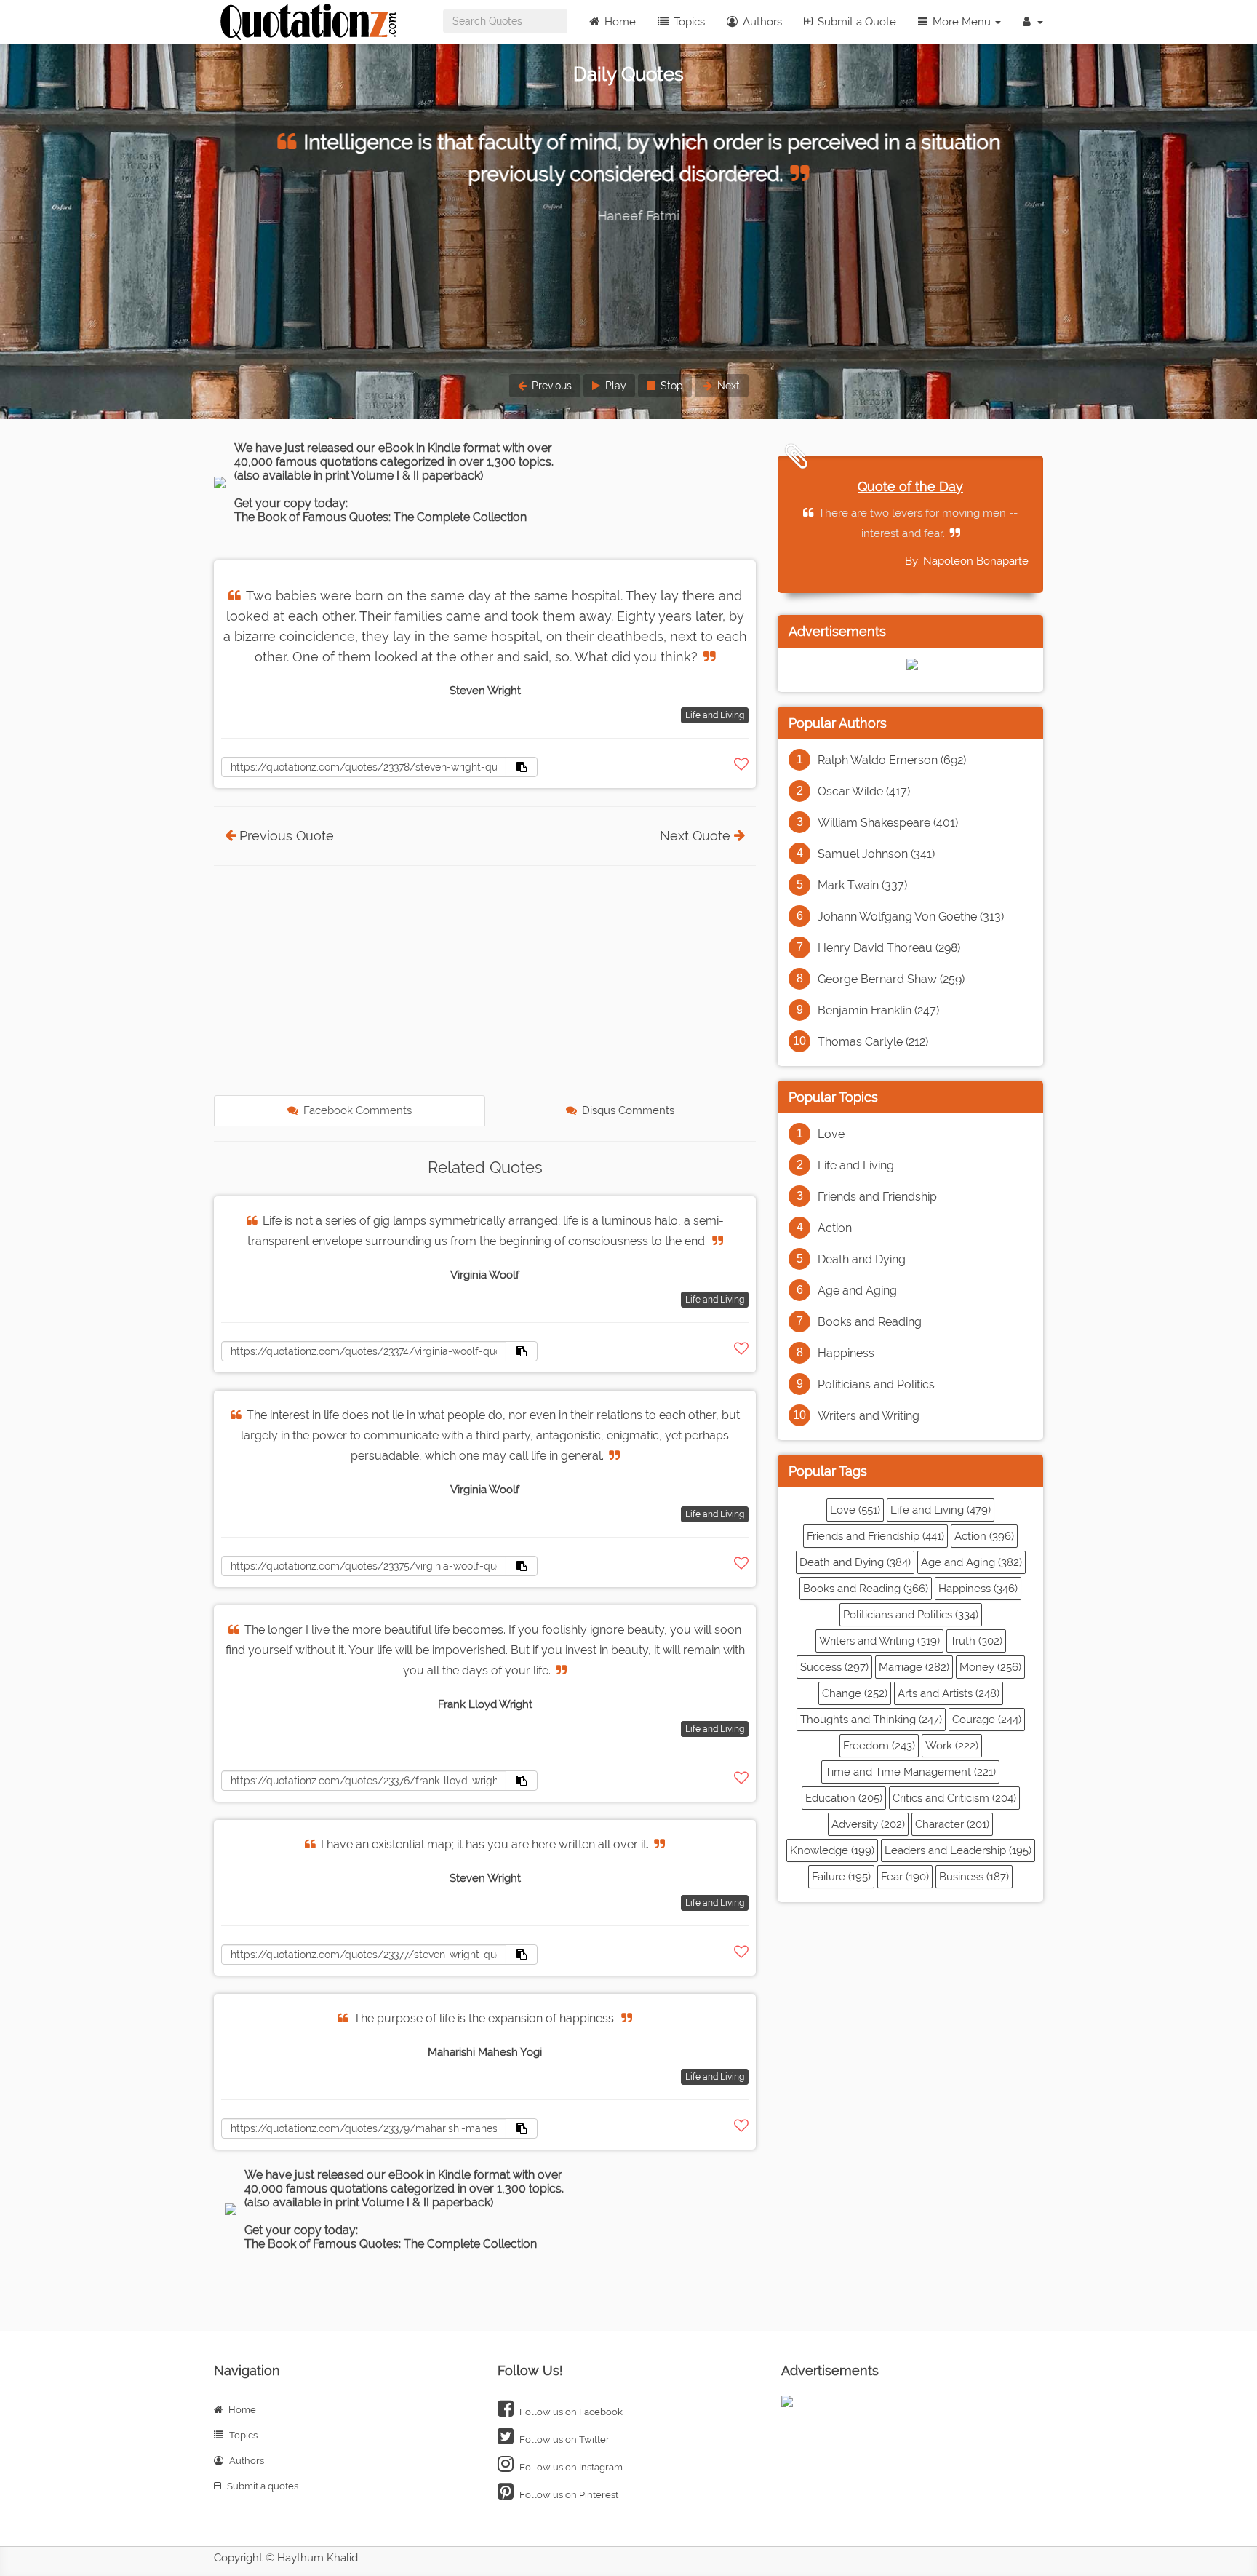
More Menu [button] (962, 22)
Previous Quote (287, 836)
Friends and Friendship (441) (875, 1536)
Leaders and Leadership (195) (958, 1850)
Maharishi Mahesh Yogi (485, 2052)
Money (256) (990, 1667)
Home (619, 22)
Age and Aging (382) (971, 1562)
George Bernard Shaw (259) (891, 979)
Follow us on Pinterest (568, 2495)
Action (835, 1228)
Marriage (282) (914, 1667)
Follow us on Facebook (570, 2412)
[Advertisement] (485, 982)
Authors (761, 22)
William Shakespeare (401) (888, 823)
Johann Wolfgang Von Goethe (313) (911, 917)
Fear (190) (905, 1877)
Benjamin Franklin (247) (878, 1010)
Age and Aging (857, 1291)
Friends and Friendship (877, 1197)
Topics (688, 22)
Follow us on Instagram (570, 2467)
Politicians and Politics (876, 1384)
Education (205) (844, 1798)
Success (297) (834, 1667)
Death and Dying (862, 1259)
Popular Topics (833, 1097)
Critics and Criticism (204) (954, 1798)
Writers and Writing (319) (879, 1641)
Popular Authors (838, 723)
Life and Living (715, 715)
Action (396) (984, 1536)
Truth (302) (976, 1641)
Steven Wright (485, 691)
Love (831, 1134)
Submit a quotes (262, 2486)
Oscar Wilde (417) (864, 791)
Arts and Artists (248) (949, 1693)
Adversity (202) (868, 1824)
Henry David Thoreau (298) (889, 948)
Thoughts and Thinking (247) (871, 1720)
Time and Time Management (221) (910, 1772)
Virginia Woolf (485, 1275)
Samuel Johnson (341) (876, 854)
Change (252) (855, 1693)
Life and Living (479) (941, 1510)
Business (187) (974, 1877)
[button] (1033, 22)
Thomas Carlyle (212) (873, 1042)
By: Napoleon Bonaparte (967, 561)
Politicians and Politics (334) (911, 1615)
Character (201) (952, 1824)
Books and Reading (870, 1322)
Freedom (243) (879, 1746)
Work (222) (952, 1746)
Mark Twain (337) (862, 885)
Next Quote (695, 836)
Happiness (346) (978, 1589)
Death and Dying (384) (855, 1562)
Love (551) (855, 1510)
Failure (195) (841, 1877)
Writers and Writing (869, 1416)
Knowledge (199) (832, 1850)
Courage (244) (987, 1720)
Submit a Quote (855, 22)
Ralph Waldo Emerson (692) (892, 760)
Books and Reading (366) (866, 1589)
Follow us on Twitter (563, 2440)
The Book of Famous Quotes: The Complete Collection (380, 517)
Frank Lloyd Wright (485, 1704)
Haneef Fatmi (629, 216)
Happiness (846, 1353)
